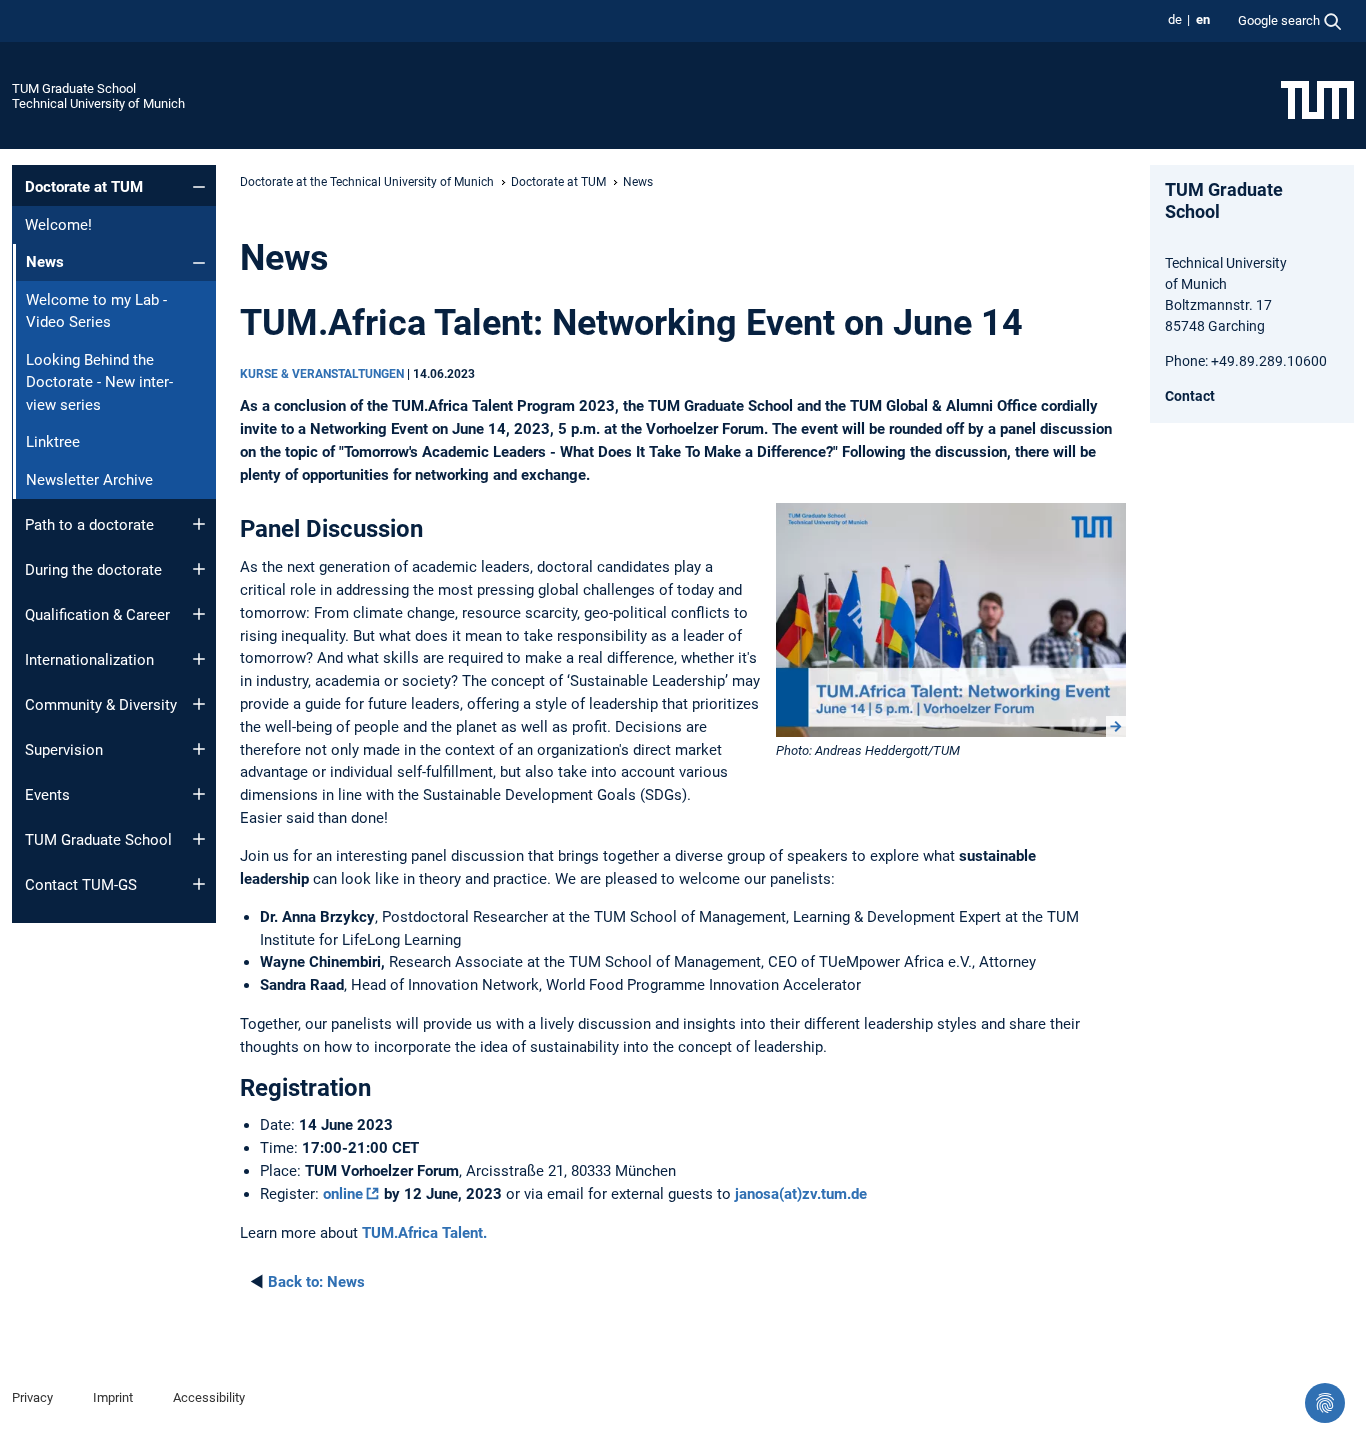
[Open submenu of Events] (199, 794)
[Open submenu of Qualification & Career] (199, 614)
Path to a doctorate (89, 525)
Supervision (64, 750)
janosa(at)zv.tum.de (801, 1194)
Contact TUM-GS (81, 885)
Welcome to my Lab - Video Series (96, 311)
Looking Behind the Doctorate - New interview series (99, 382)
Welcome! (58, 225)
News (316, 1282)
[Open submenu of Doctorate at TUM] (199, 187)
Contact (1190, 396)
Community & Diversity (101, 705)
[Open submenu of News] (199, 263)
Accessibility (209, 1397)
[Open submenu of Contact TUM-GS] (199, 884)
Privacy (32, 1397)
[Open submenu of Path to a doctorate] (199, 524)
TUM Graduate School (74, 88)
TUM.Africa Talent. (424, 1233)
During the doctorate (93, 570)
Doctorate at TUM (84, 187)
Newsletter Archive (89, 480)
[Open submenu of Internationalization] (199, 659)
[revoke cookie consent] (1325, 1403)
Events (47, 795)
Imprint (113, 1397)
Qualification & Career (97, 615)
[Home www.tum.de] (1317, 99)
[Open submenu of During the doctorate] (199, 569)
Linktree (53, 442)
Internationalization (89, 660)
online (343, 1194)
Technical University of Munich (98, 103)
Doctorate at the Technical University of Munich (367, 182)
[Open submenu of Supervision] (199, 749)
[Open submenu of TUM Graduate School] (199, 839)
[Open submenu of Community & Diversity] (199, 704)
